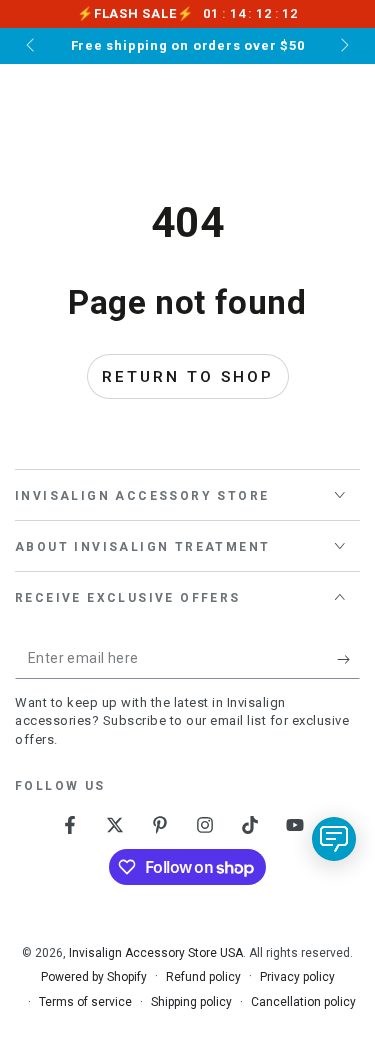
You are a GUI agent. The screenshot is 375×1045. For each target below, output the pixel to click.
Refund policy (203, 977)
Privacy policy (297, 977)
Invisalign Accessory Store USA (156, 953)
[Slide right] (343, 46)
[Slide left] (32, 46)
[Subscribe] (348, 659)
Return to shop (188, 377)
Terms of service (85, 1002)
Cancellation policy (303, 1002)
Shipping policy (191, 1002)
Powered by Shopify (94, 977)
